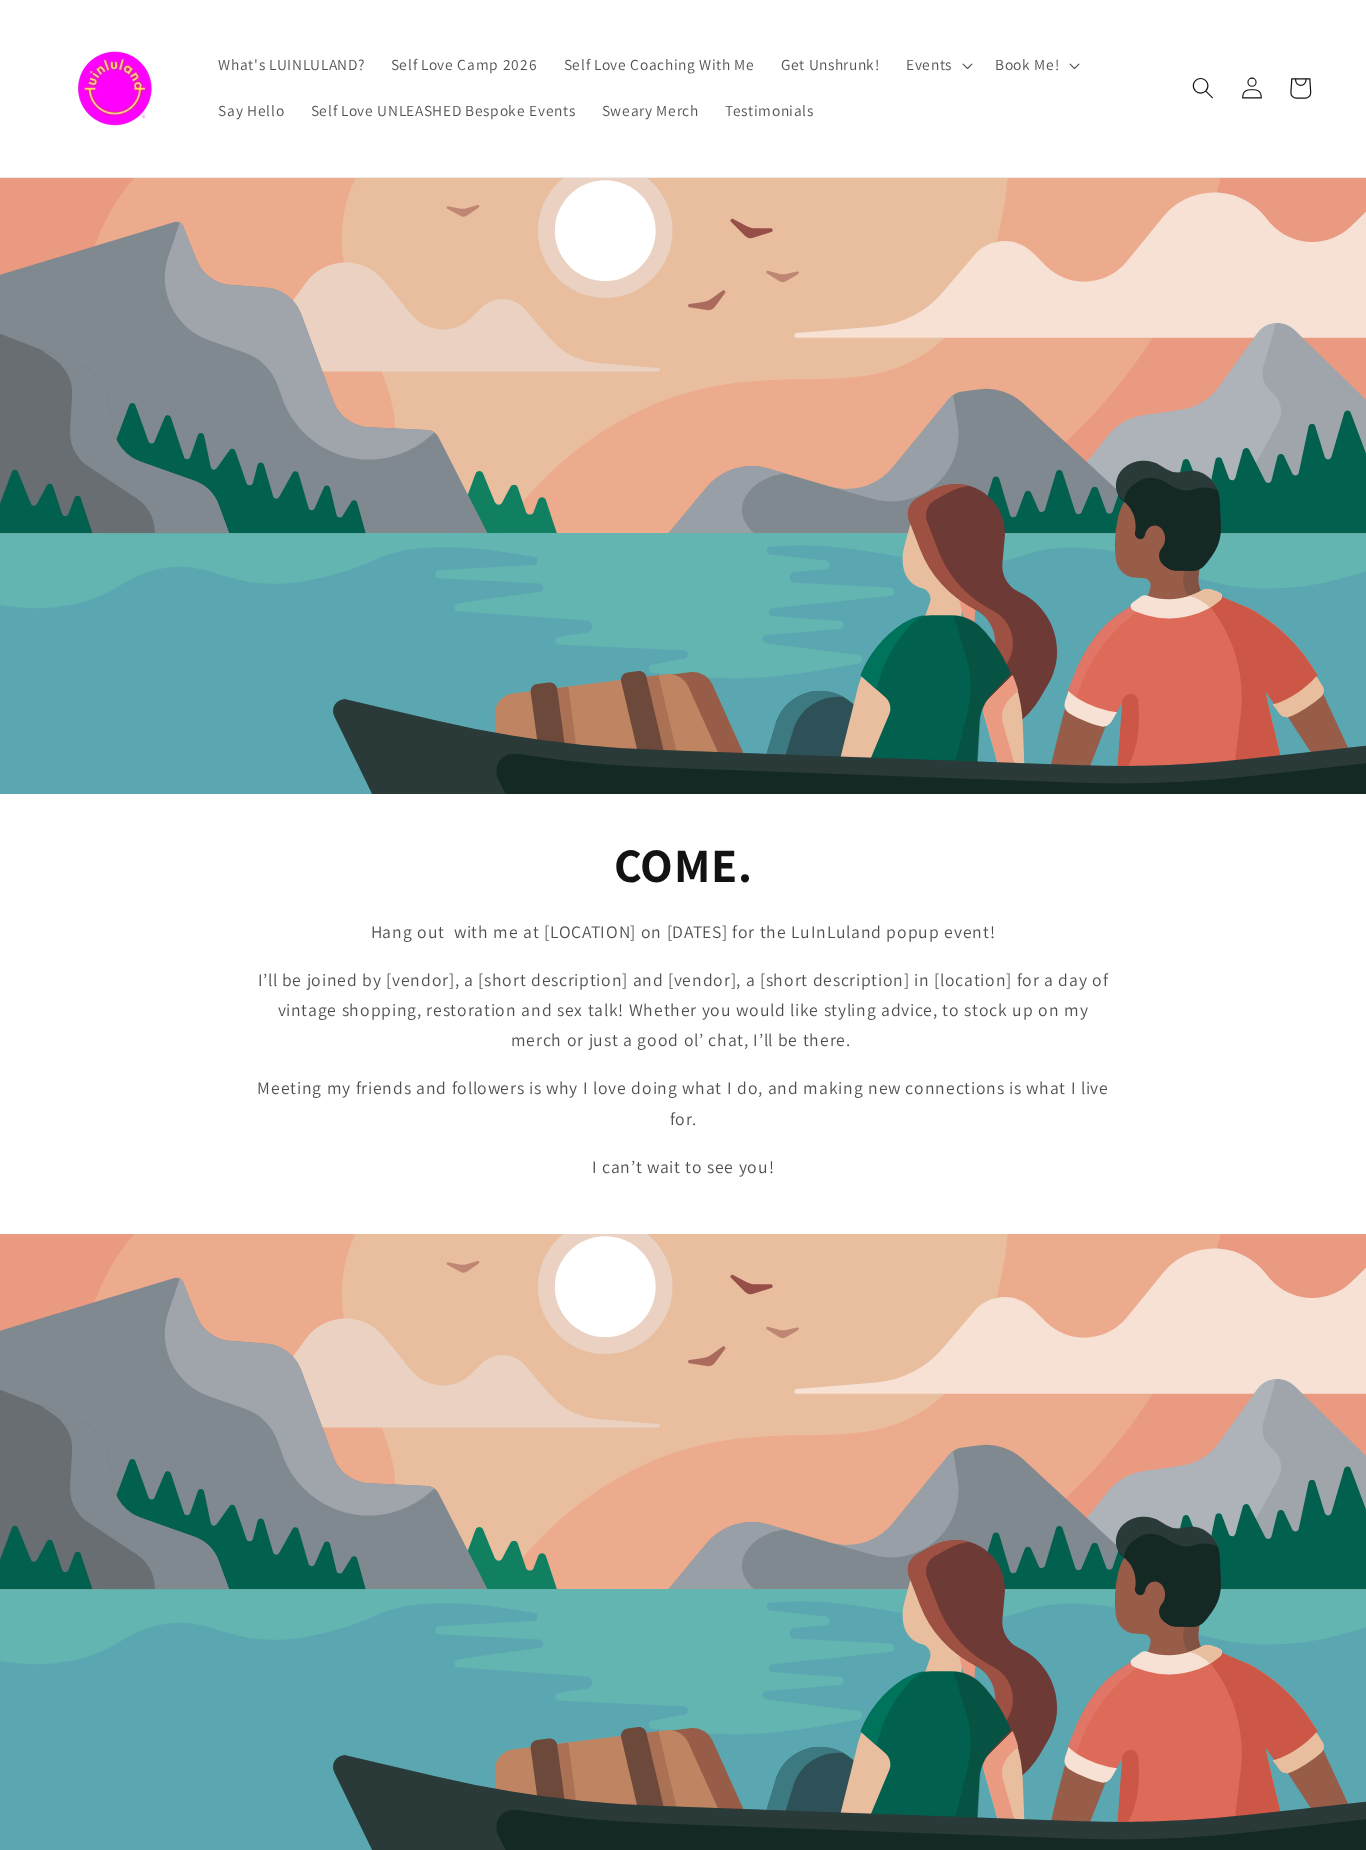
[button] (937, 65)
